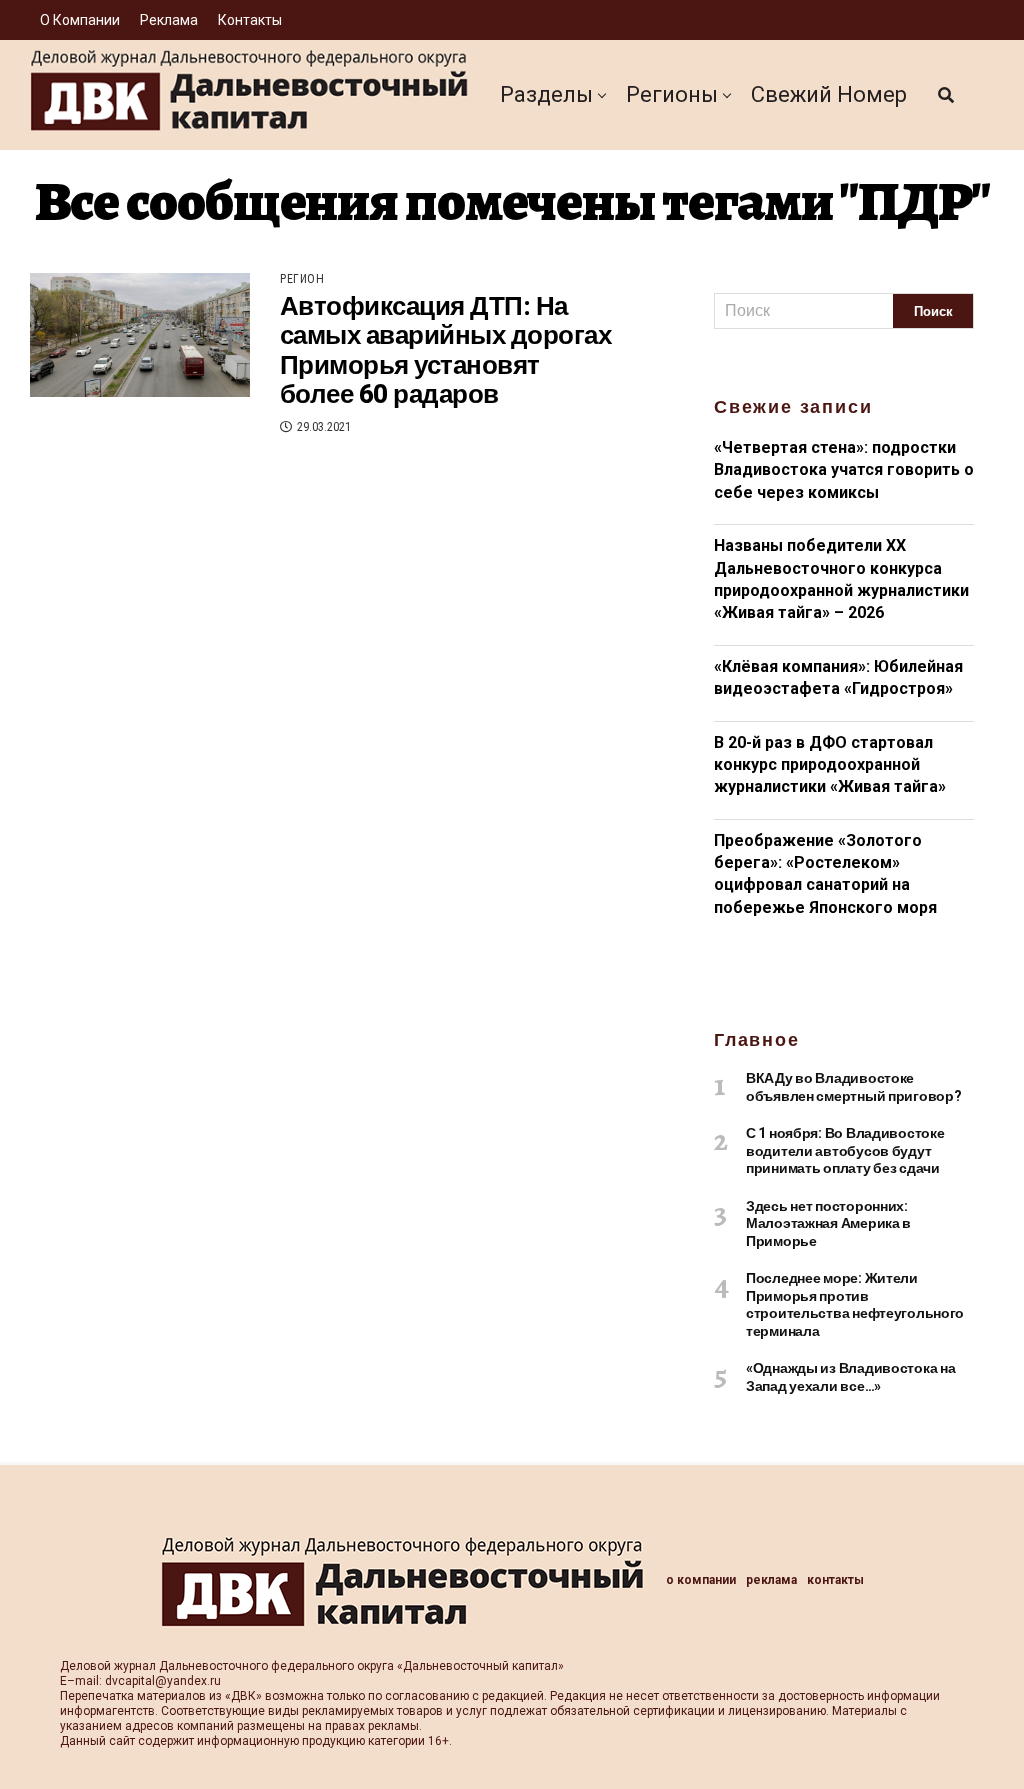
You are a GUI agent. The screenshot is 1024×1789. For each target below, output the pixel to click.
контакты (250, 20)
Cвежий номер (829, 94)
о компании (80, 20)
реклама (169, 20)
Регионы (672, 94)
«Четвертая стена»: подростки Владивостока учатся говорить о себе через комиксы (844, 470)
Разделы (546, 94)
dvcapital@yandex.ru (163, 1681)
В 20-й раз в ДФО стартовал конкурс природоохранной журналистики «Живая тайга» (830, 765)
